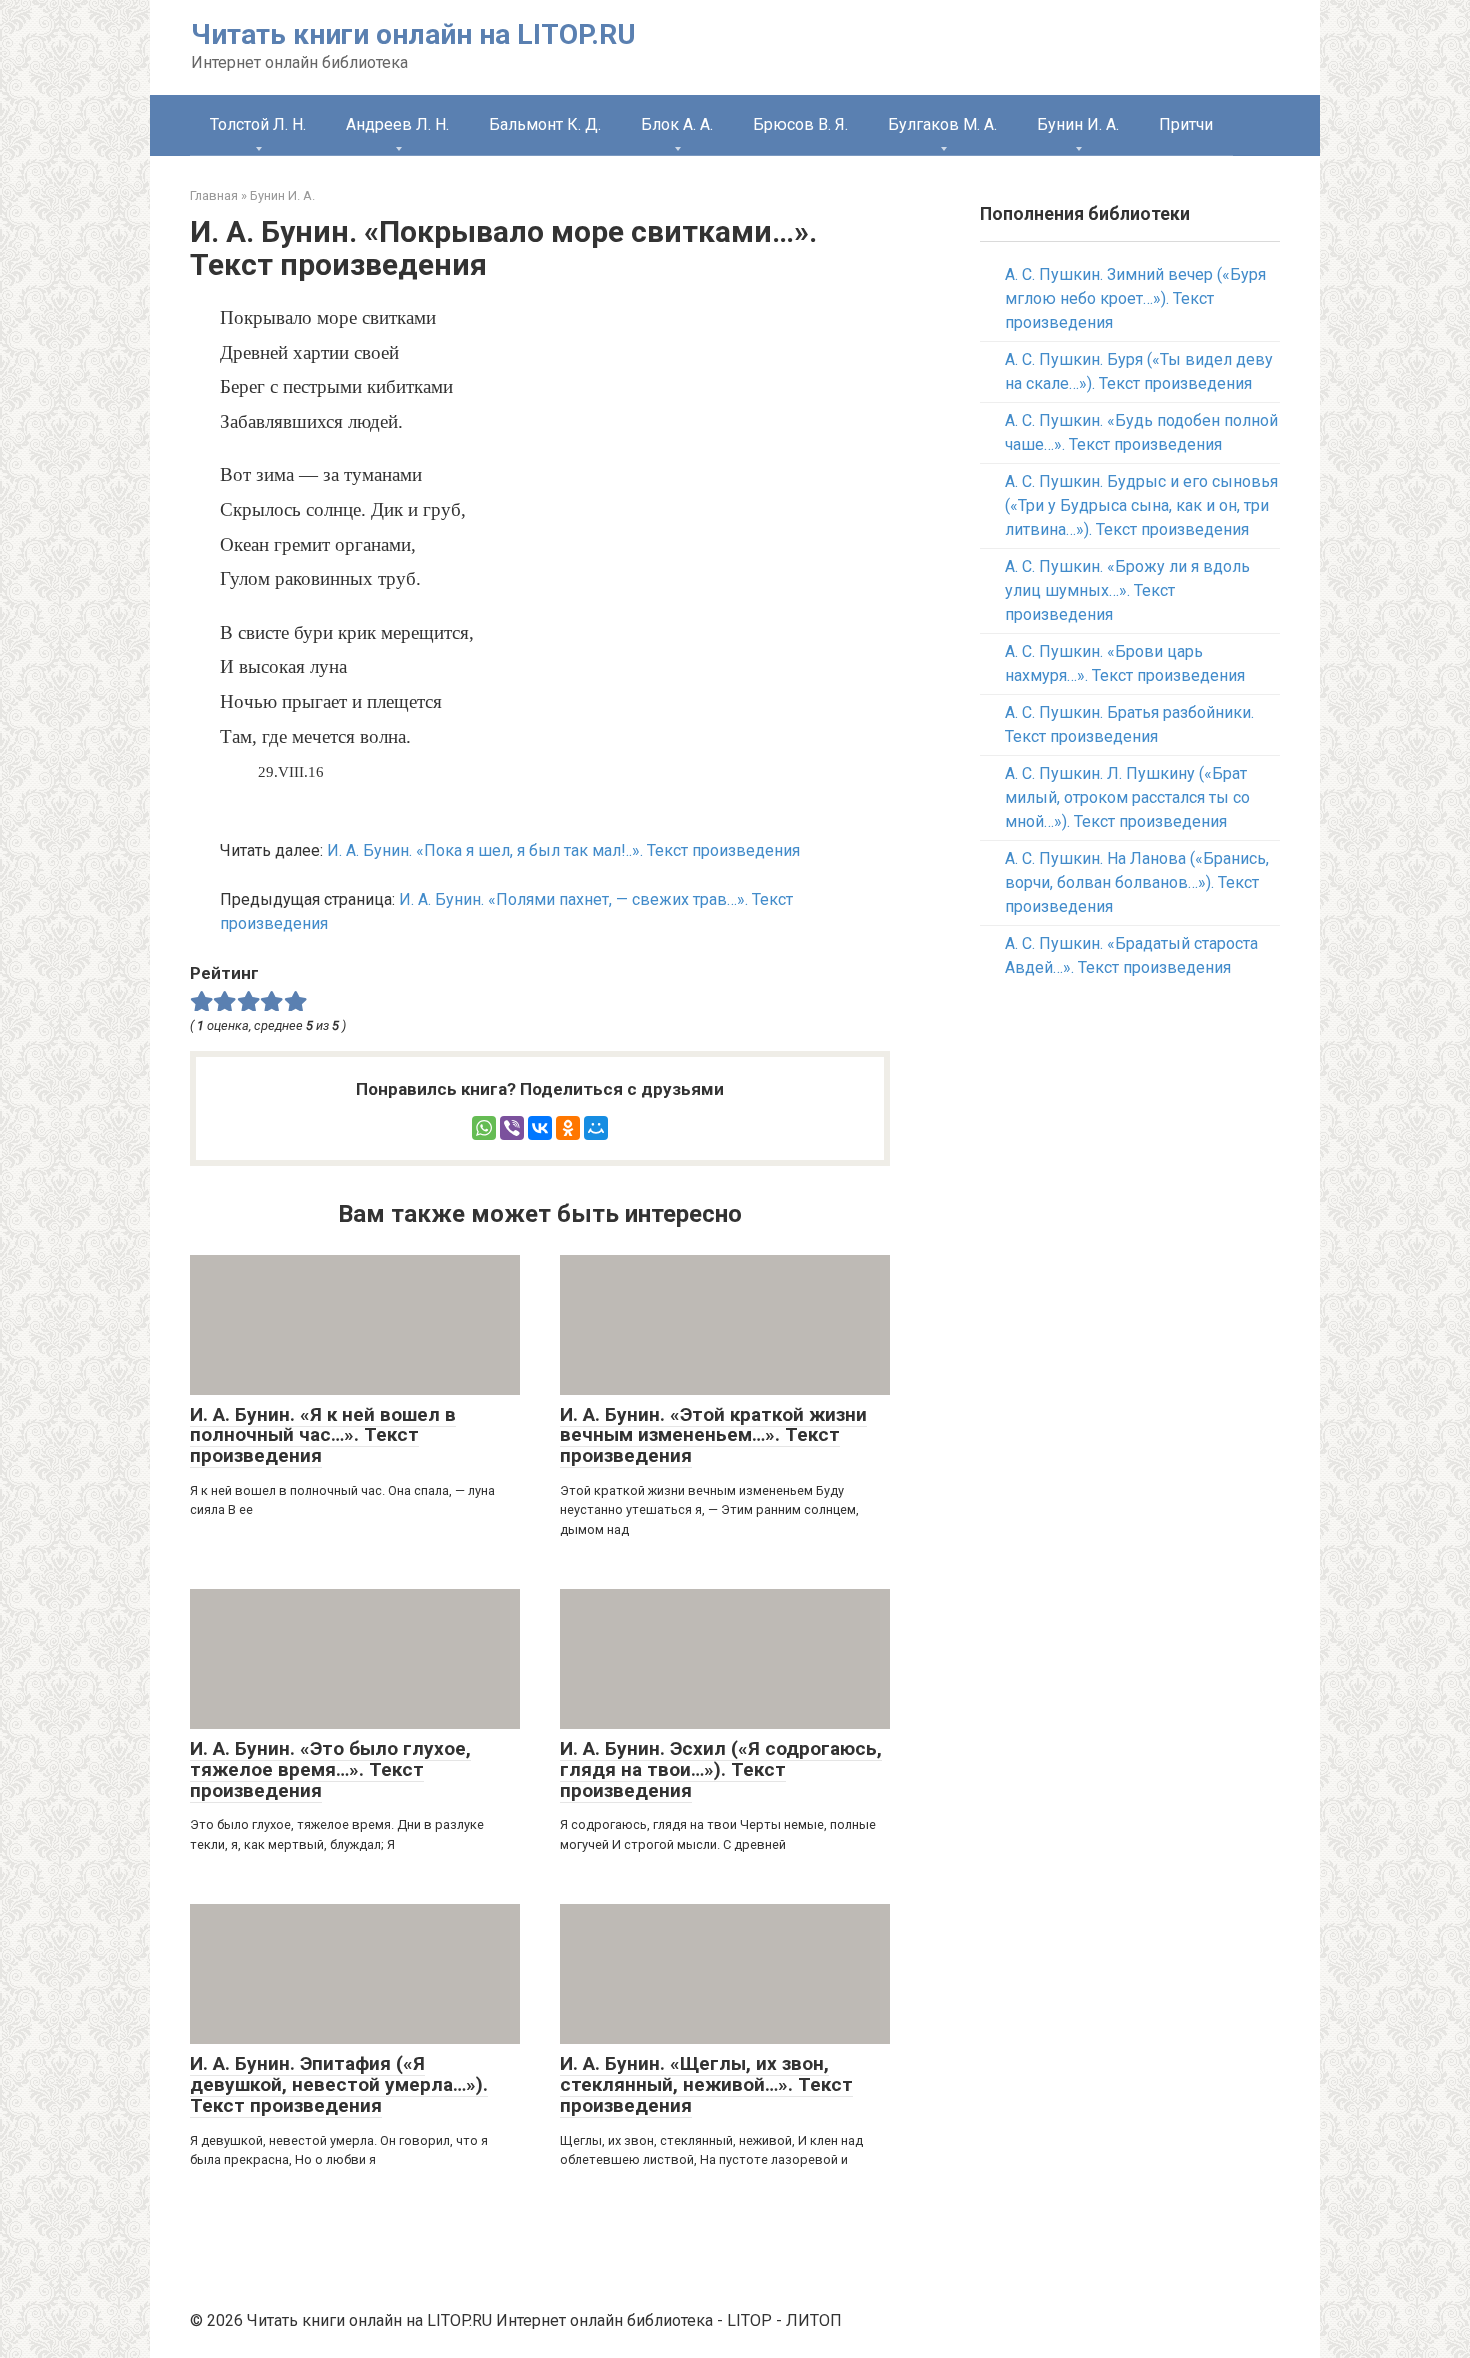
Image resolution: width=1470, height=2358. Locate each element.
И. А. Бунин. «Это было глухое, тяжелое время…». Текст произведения (330, 1769)
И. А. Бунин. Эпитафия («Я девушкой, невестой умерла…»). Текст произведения (339, 2084)
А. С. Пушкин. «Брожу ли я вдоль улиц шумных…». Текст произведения (1127, 590)
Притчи (1186, 124)
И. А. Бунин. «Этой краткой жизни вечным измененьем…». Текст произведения (713, 1435)
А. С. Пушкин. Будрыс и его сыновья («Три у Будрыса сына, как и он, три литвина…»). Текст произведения (1141, 505)
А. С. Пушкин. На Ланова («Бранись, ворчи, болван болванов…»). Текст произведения (1137, 882)
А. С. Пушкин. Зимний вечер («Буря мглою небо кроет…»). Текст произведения (1135, 298)
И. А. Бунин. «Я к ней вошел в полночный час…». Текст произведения (323, 1435)
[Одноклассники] (568, 1128)
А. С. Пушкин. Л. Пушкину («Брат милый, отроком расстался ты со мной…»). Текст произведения (1127, 797)
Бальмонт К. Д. (545, 124)
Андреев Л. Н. (397, 124)
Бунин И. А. (1078, 124)
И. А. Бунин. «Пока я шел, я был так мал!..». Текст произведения (563, 850)
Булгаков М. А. (942, 124)
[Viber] (512, 1128)
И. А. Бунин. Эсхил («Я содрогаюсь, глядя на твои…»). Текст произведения (721, 1769)
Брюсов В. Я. (800, 124)
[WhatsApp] (484, 1128)
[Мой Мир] (596, 1128)
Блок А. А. (677, 124)
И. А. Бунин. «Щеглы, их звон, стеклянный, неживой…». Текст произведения (706, 2084)
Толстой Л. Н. (258, 124)
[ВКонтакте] (540, 1128)
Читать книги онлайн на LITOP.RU (413, 34)
